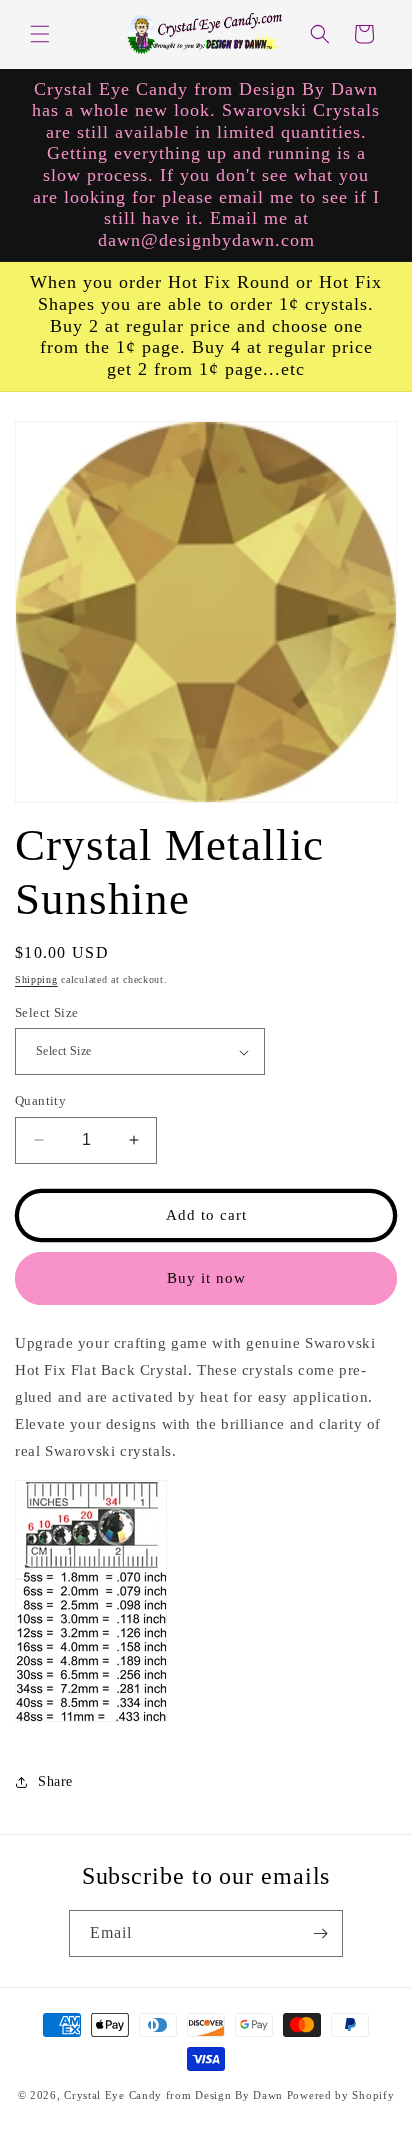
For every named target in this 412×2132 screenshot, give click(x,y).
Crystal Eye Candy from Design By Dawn (173, 2095)
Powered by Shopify (341, 2095)
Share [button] (55, 1781)
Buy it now (206, 1278)
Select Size (46, 1012)
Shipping (36, 979)
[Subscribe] (320, 1933)
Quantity (40, 1100)
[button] (40, 34)
